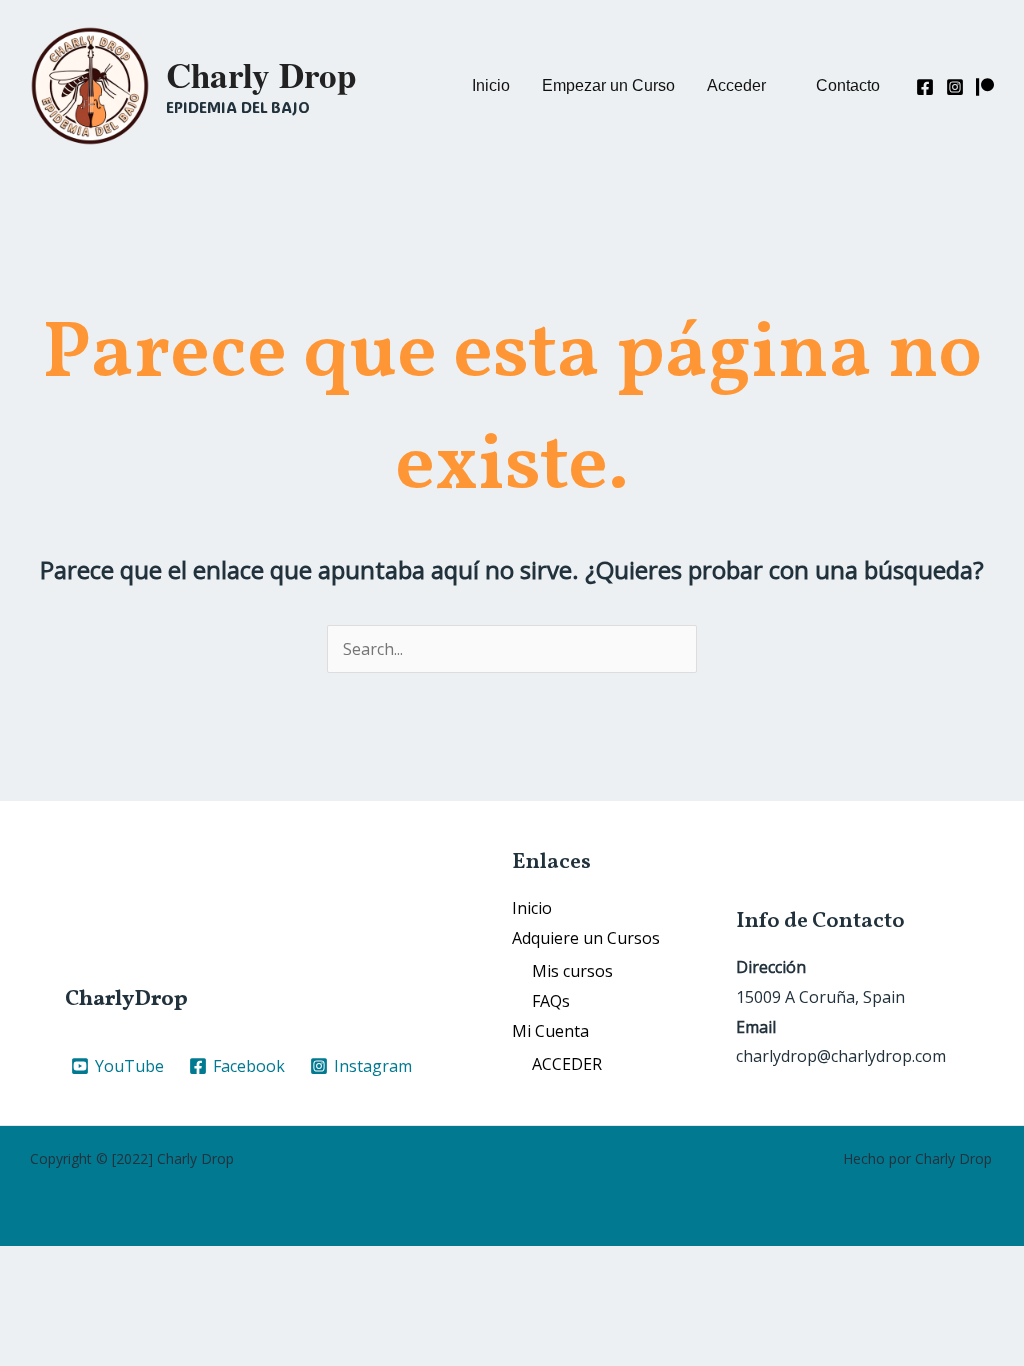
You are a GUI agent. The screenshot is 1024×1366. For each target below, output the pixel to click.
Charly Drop (261, 74)
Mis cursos (572, 971)
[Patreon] (985, 87)
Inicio (532, 908)
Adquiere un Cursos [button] (586, 938)
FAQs (551, 1001)
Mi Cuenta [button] (550, 1031)
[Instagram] (955, 87)
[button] (745, 86)
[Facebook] (925, 87)
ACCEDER (567, 1064)
